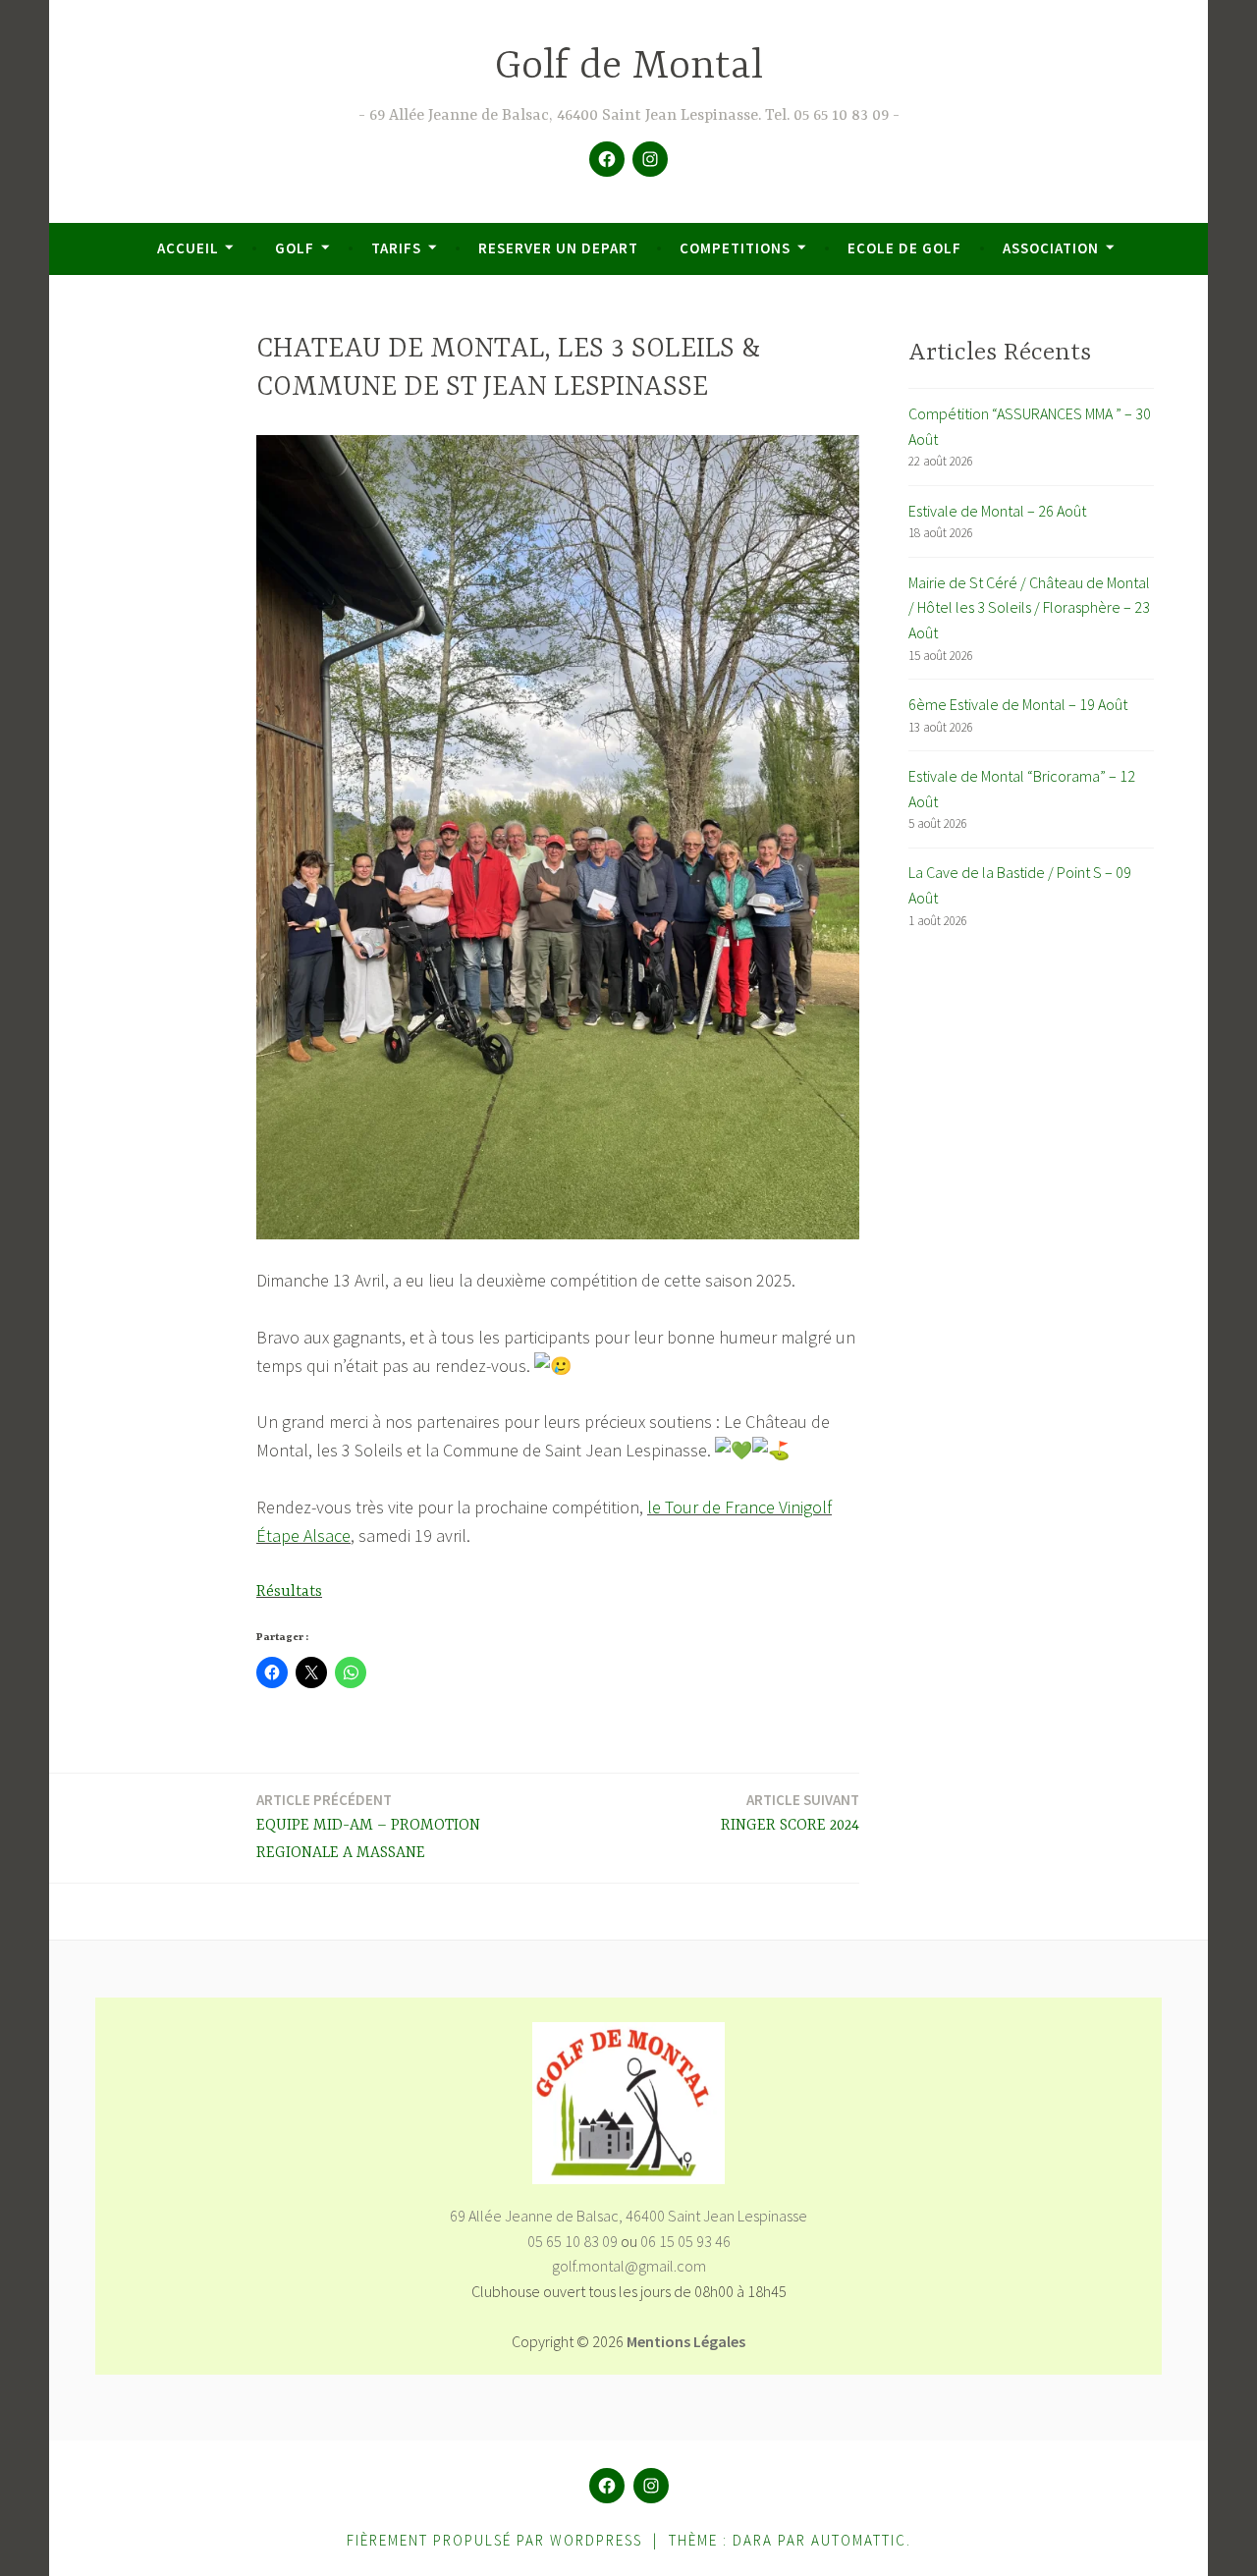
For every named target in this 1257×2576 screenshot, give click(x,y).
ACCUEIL (188, 248)
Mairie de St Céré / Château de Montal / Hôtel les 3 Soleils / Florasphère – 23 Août (1029, 607)
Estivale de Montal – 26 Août (997, 511)
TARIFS (396, 248)
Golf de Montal (629, 67)
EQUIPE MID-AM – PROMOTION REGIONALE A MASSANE (368, 1827)
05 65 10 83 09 (573, 2241)
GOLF (295, 248)
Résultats (289, 1592)
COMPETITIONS (735, 248)
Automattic (859, 2540)
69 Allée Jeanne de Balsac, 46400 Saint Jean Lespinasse (628, 2216)
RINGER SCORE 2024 (790, 1812)
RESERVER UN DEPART (558, 248)
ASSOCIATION (1051, 248)
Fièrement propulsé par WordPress (494, 2540)
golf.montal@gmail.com (629, 2266)
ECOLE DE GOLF (904, 248)
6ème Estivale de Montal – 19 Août (1018, 704)
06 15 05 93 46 (685, 2241)
